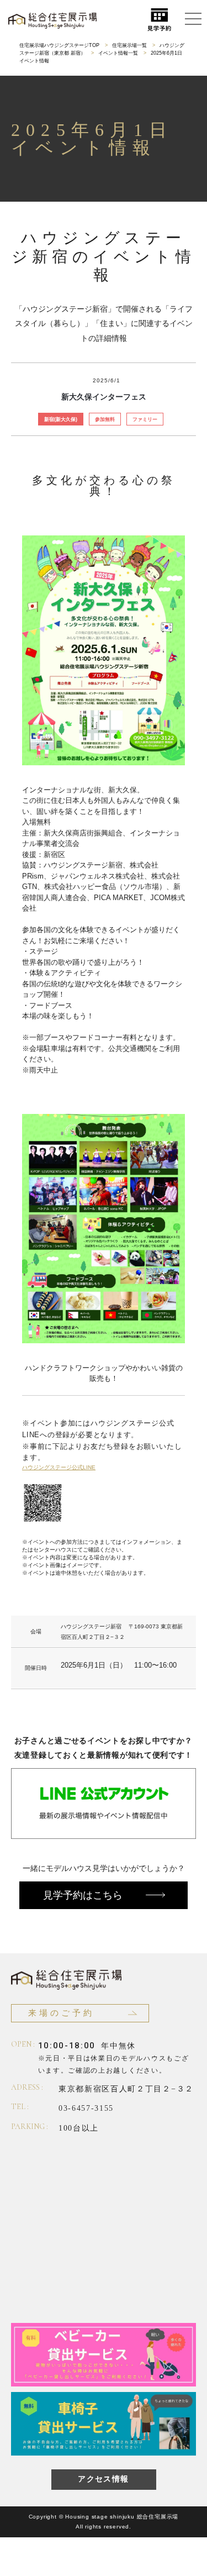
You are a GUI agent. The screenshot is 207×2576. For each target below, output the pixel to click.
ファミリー (145, 419)
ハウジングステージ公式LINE (59, 1467)
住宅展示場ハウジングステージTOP (59, 45)
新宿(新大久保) (61, 419)
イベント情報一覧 (118, 53)
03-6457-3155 (86, 2108)
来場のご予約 (61, 2013)
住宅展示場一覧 (129, 45)
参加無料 (105, 419)
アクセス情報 (103, 2479)
